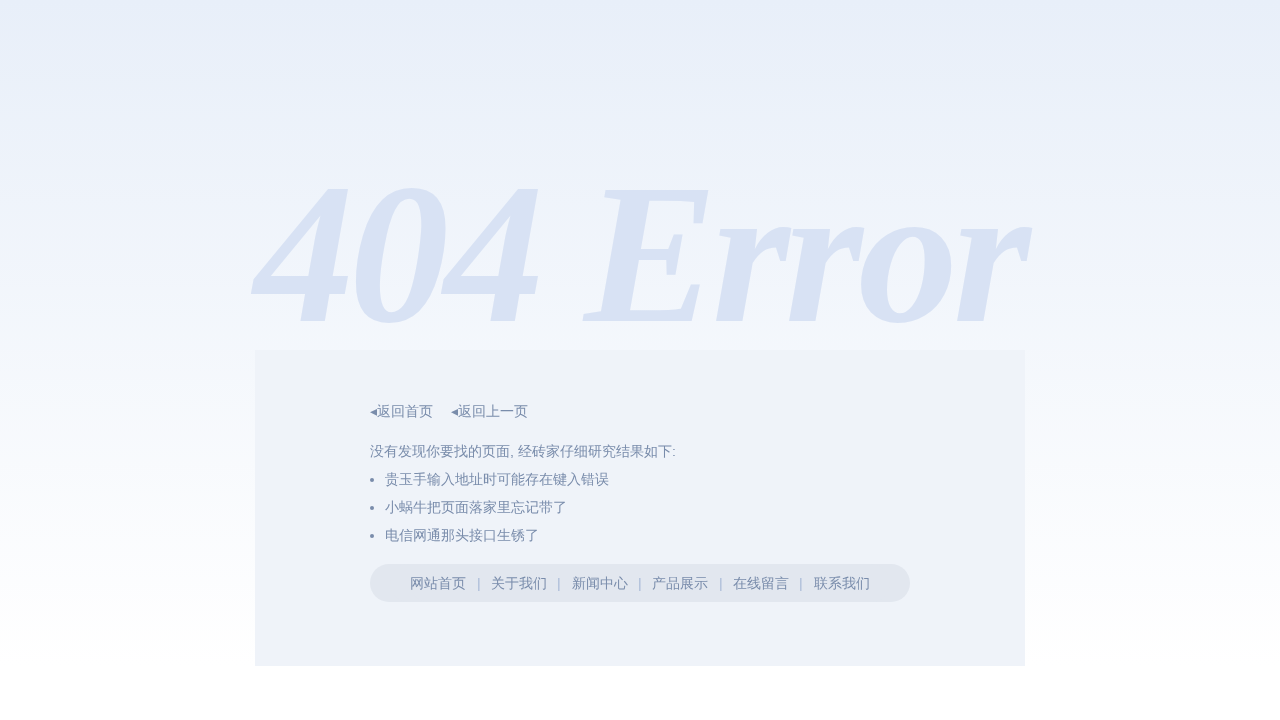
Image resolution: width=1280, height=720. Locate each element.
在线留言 (761, 583)
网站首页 (438, 583)
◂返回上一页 (489, 411)
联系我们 (842, 583)
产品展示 (680, 583)
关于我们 (519, 583)
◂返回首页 (401, 411)
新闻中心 (600, 583)
